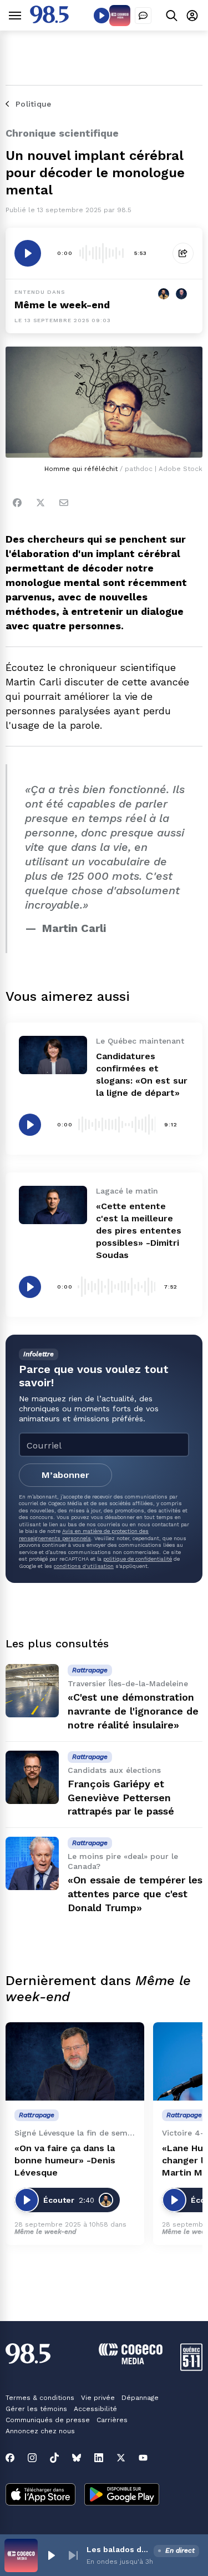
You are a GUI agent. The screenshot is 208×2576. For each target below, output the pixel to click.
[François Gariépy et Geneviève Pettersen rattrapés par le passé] (32, 1777)
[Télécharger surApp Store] (40, 2495)
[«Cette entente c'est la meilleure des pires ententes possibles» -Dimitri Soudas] (53, 1205)
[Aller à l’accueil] (49, 20)
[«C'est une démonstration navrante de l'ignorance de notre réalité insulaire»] (32, 1691)
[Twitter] (40, 503)
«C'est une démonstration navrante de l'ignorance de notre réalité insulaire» (133, 1711)
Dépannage (140, 2398)
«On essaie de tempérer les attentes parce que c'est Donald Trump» (135, 1894)
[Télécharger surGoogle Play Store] (122, 2495)
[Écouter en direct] (102, 16)
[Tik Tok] (54, 2458)
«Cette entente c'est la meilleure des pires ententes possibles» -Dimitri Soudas (139, 1231)
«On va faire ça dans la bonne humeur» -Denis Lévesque (65, 2160)
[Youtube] (143, 2458)
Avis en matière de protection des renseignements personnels (84, 1534)
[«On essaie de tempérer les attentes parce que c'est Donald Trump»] (32, 1863)
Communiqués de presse (48, 2420)
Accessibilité (95, 2409)
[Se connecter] (192, 15)
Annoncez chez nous (40, 2431)
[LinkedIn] (99, 2458)
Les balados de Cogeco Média (118, 2549)
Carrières (112, 2420)
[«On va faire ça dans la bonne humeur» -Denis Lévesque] (75, 2061)
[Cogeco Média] (131, 2361)
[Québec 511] (191, 2368)
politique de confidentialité (138, 1559)
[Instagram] (32, 2458)
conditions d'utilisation (84, 1566)
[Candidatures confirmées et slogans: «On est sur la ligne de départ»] (53, 1055)
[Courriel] (64, 503)
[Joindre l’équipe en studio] (143, 16)
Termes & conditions (40, 2398)
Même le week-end (62, 305)
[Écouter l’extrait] (28, 253)
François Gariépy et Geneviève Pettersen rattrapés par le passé (121, 1798)
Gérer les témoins (36, 2409)
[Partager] (183, 253)
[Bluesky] (77, 2458)
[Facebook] (17, 503)
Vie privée (98, 2398)
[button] (51, 2555)
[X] (121, 2458)
